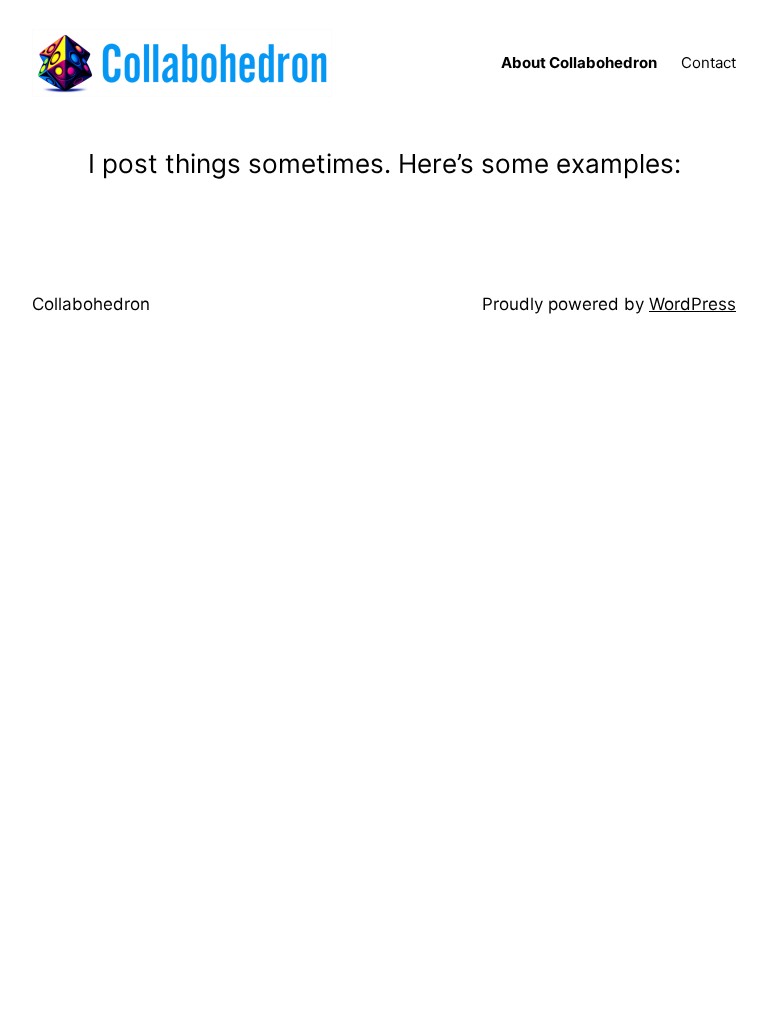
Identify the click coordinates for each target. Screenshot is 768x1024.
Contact (708, 62)
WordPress (692, 304)
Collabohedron (91, 304)
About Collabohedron (579, 62)
